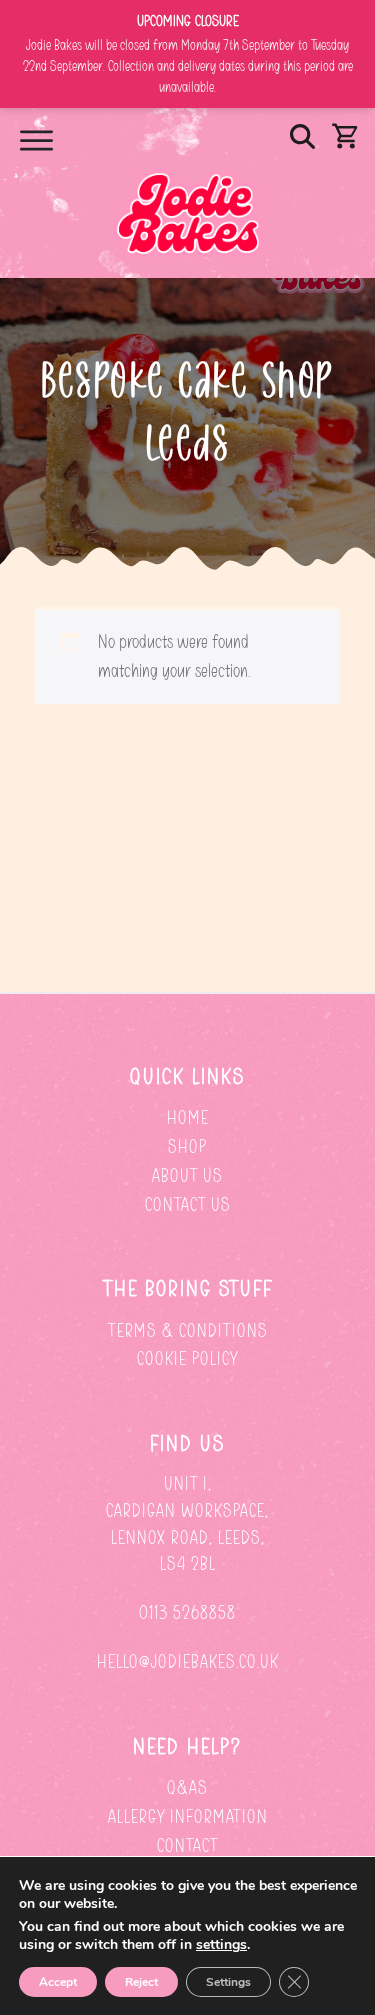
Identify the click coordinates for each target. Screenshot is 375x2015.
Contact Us (188, 1204)
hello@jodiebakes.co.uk (188, 1661)
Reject (141, 1982)
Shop (187, 1146)
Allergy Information (188, 1816)
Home (188, 1117)
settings (221, 1945)
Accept (58, 1982)
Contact (187, 1845)
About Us (187, 1175)
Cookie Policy (187, 1358)
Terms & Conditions (188, 1330)
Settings (228, 1982)
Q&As (187, 1787)
